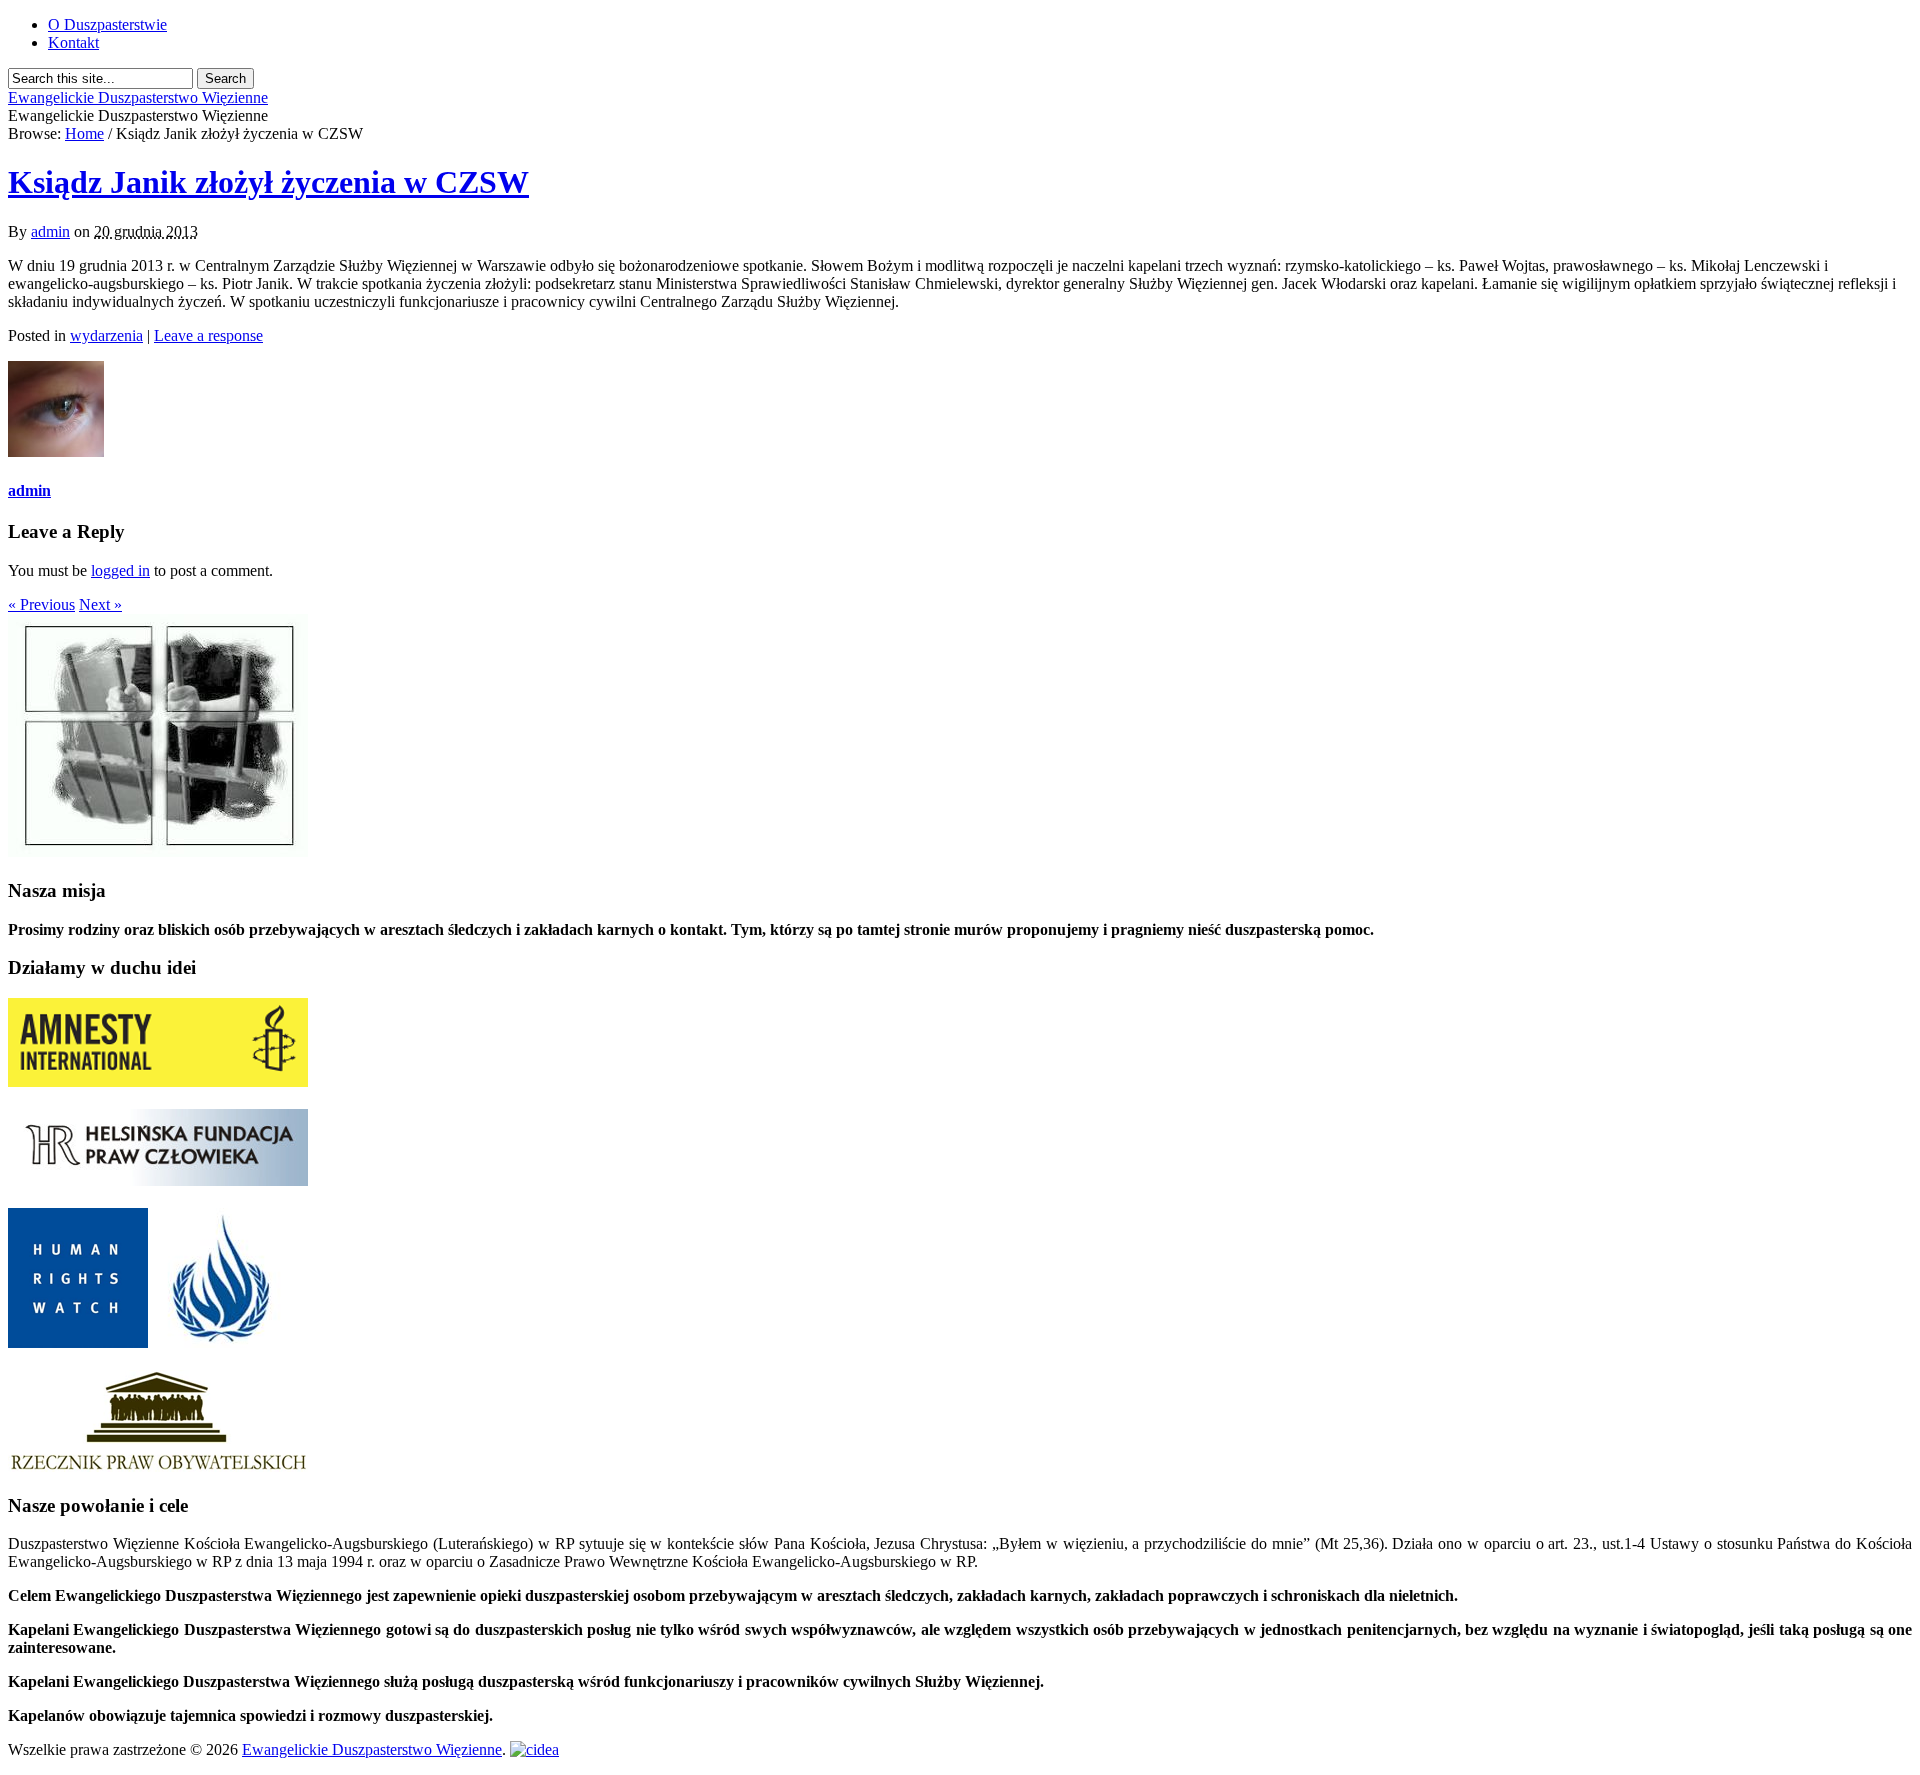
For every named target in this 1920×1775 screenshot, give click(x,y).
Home (84, 133)
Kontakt (73, 42)
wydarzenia (106, 335)
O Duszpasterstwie (107, 24)
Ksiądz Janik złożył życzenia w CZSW (268, 182)
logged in (120, 570)
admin (50, 231)
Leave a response (208, 335)
